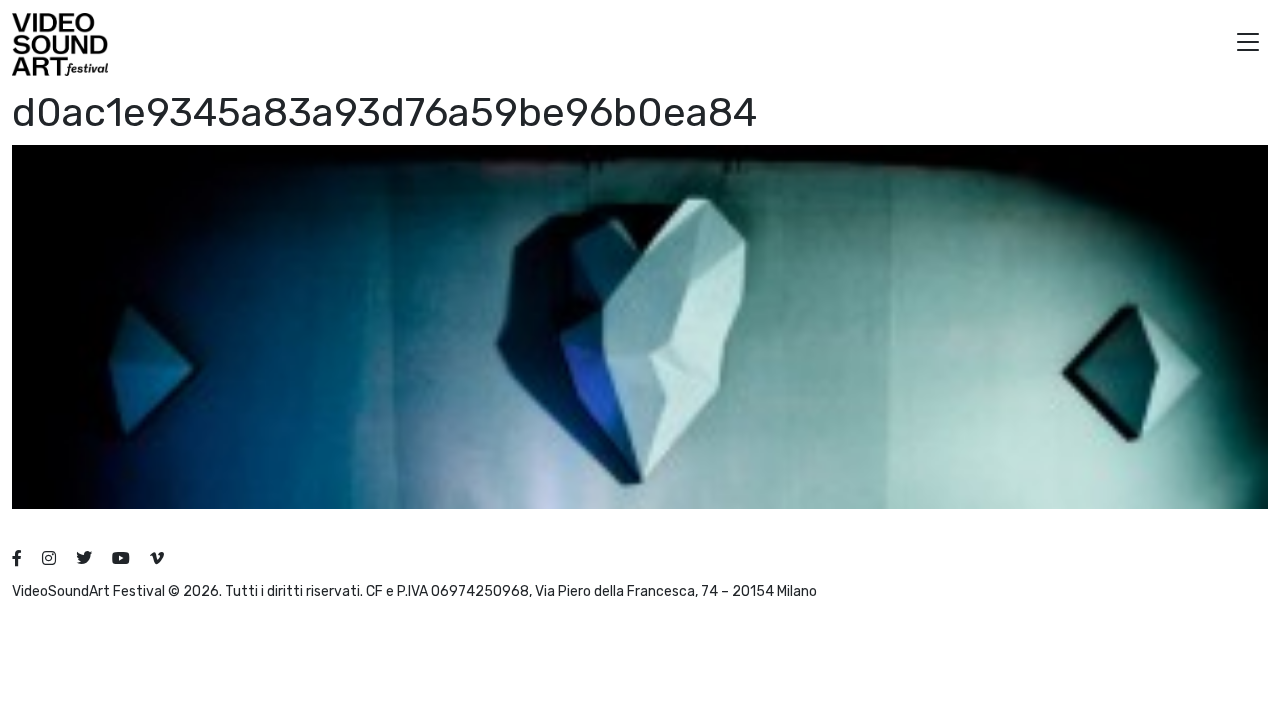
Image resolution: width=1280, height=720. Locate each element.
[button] (1248, 44)
